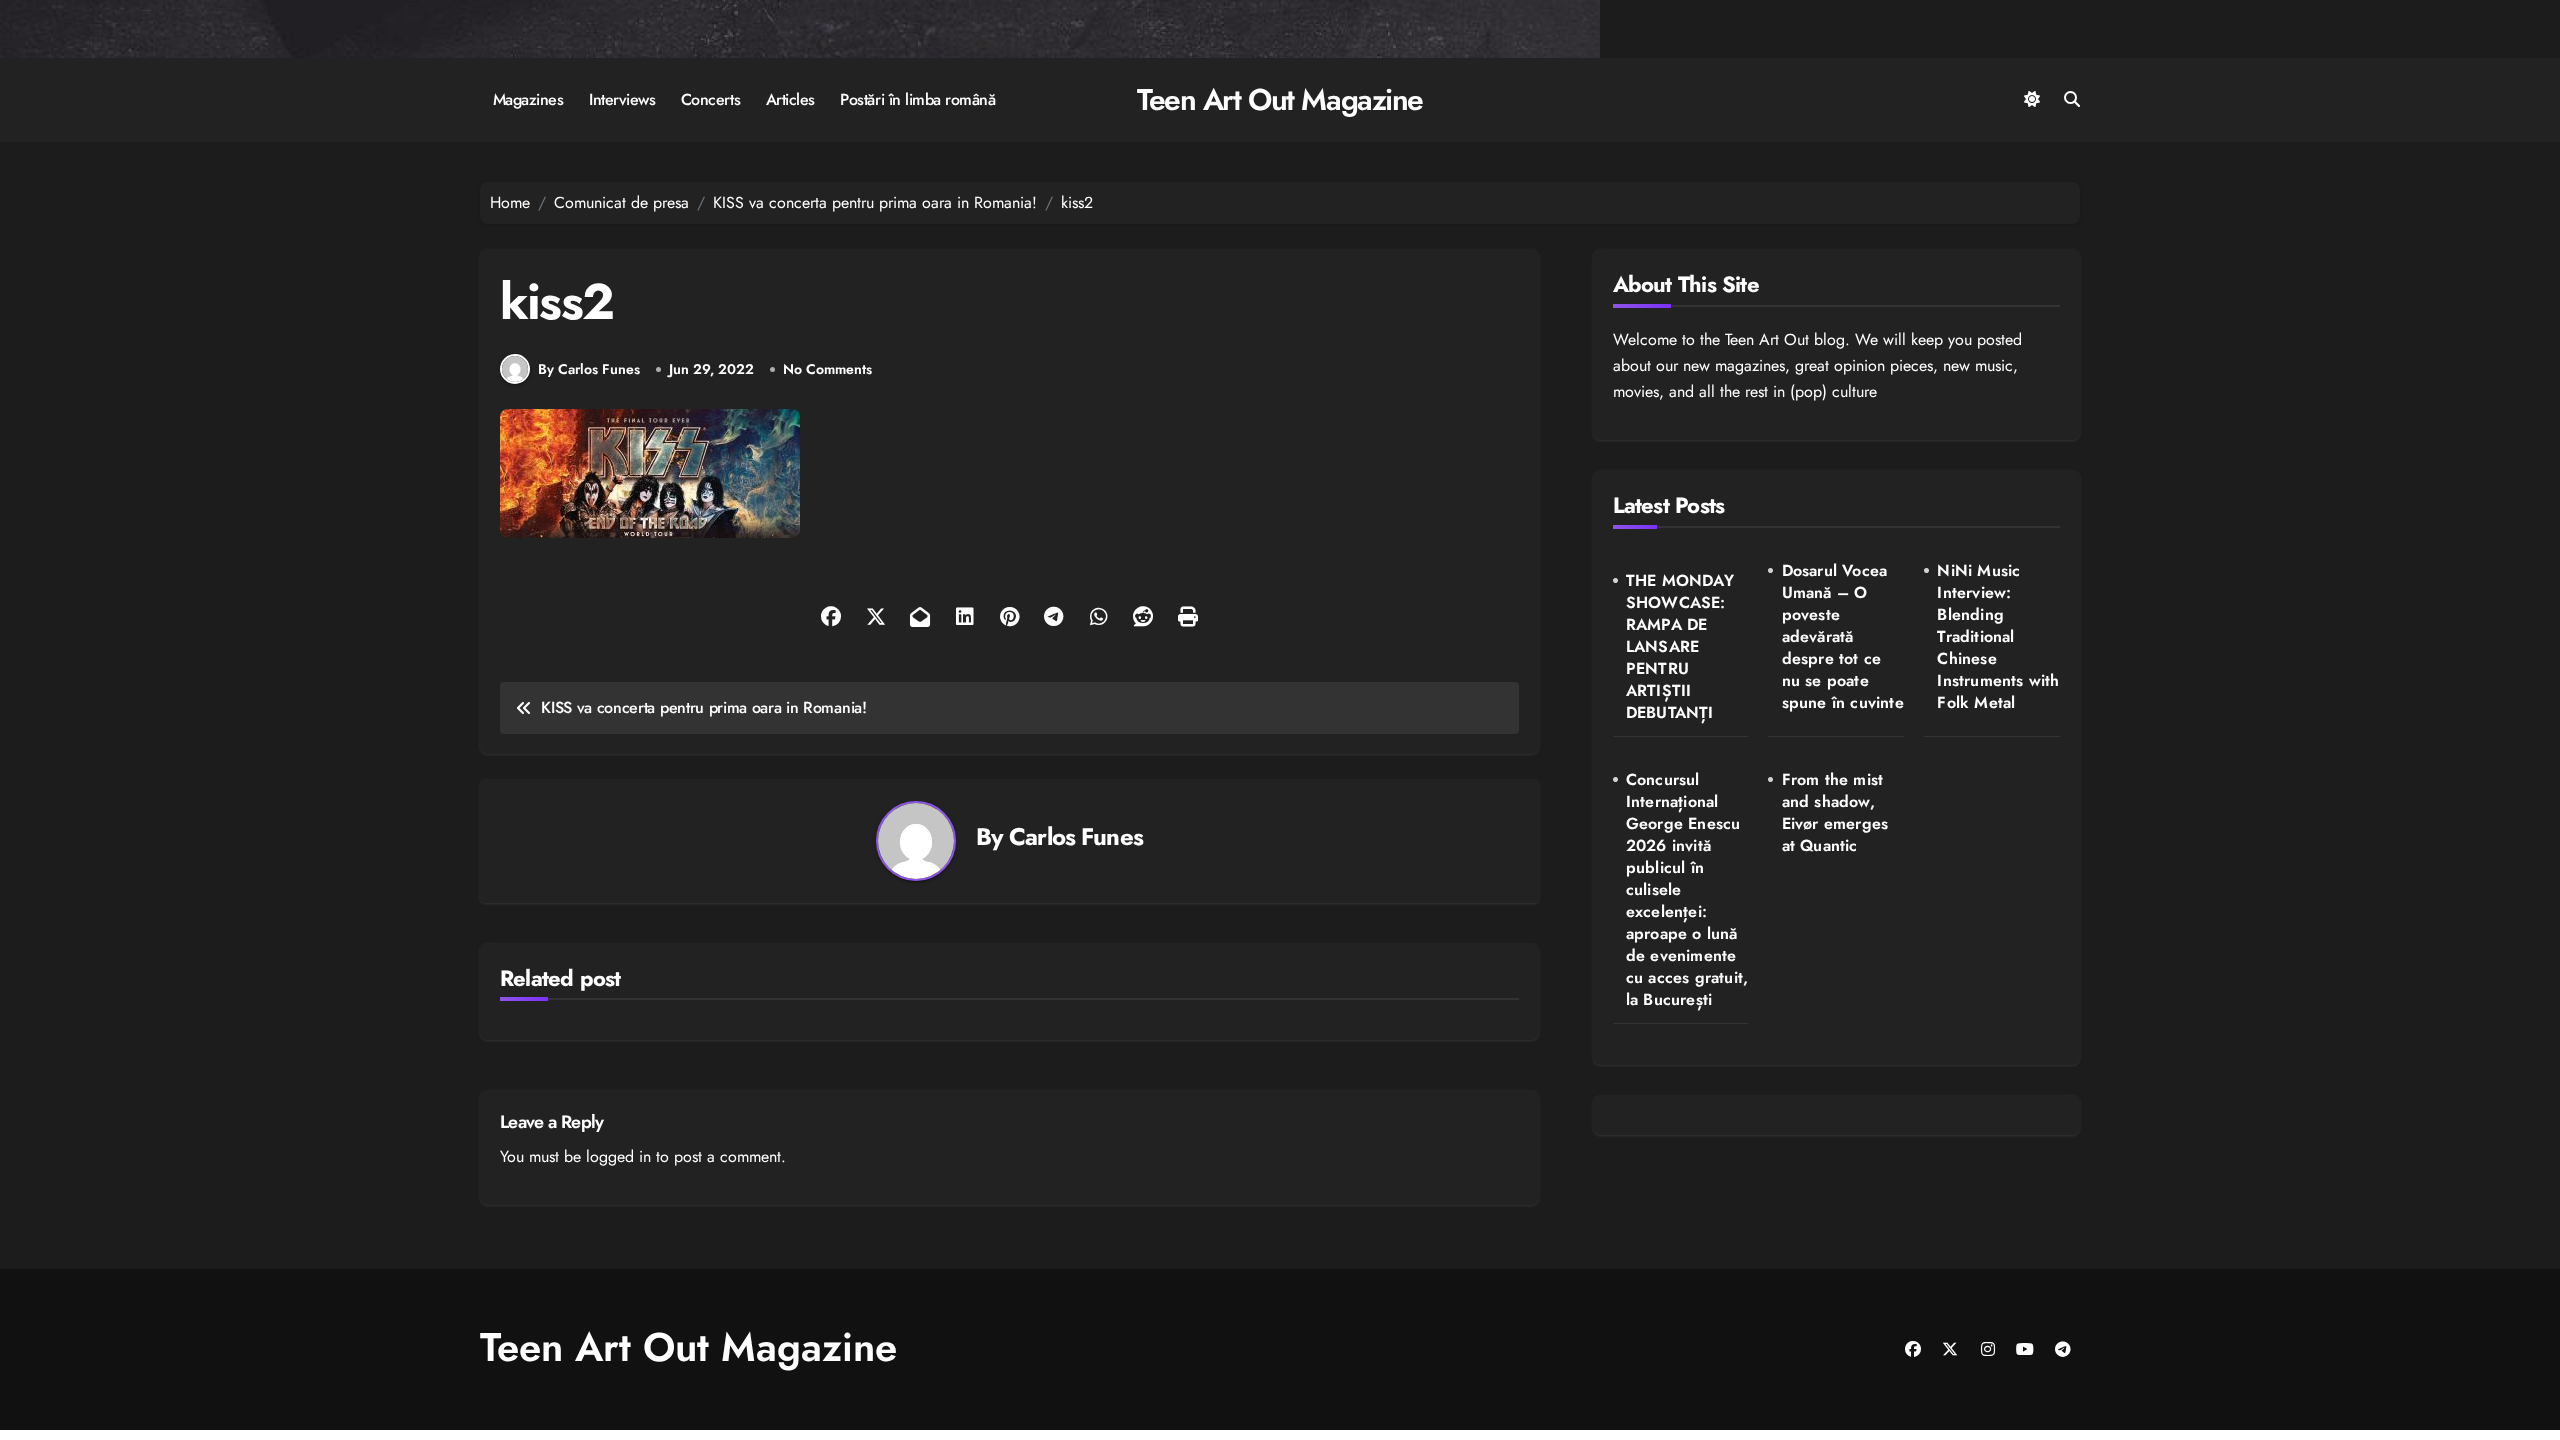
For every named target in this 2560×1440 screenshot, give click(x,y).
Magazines (528, 99)
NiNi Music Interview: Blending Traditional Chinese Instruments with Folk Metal (1998, 637)
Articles (790, 99)
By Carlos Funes (589, 369)
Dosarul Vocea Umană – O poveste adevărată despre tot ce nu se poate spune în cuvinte (1843, 637)
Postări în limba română (917, 99)
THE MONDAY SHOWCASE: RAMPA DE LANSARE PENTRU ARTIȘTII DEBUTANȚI (1680, 647)
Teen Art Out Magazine (1280, 99)
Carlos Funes (1076, 836)
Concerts (710, 99)
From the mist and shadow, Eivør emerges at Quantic (1835, 813)
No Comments (827, 369)
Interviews (622, 99)
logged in (618, 1156)
